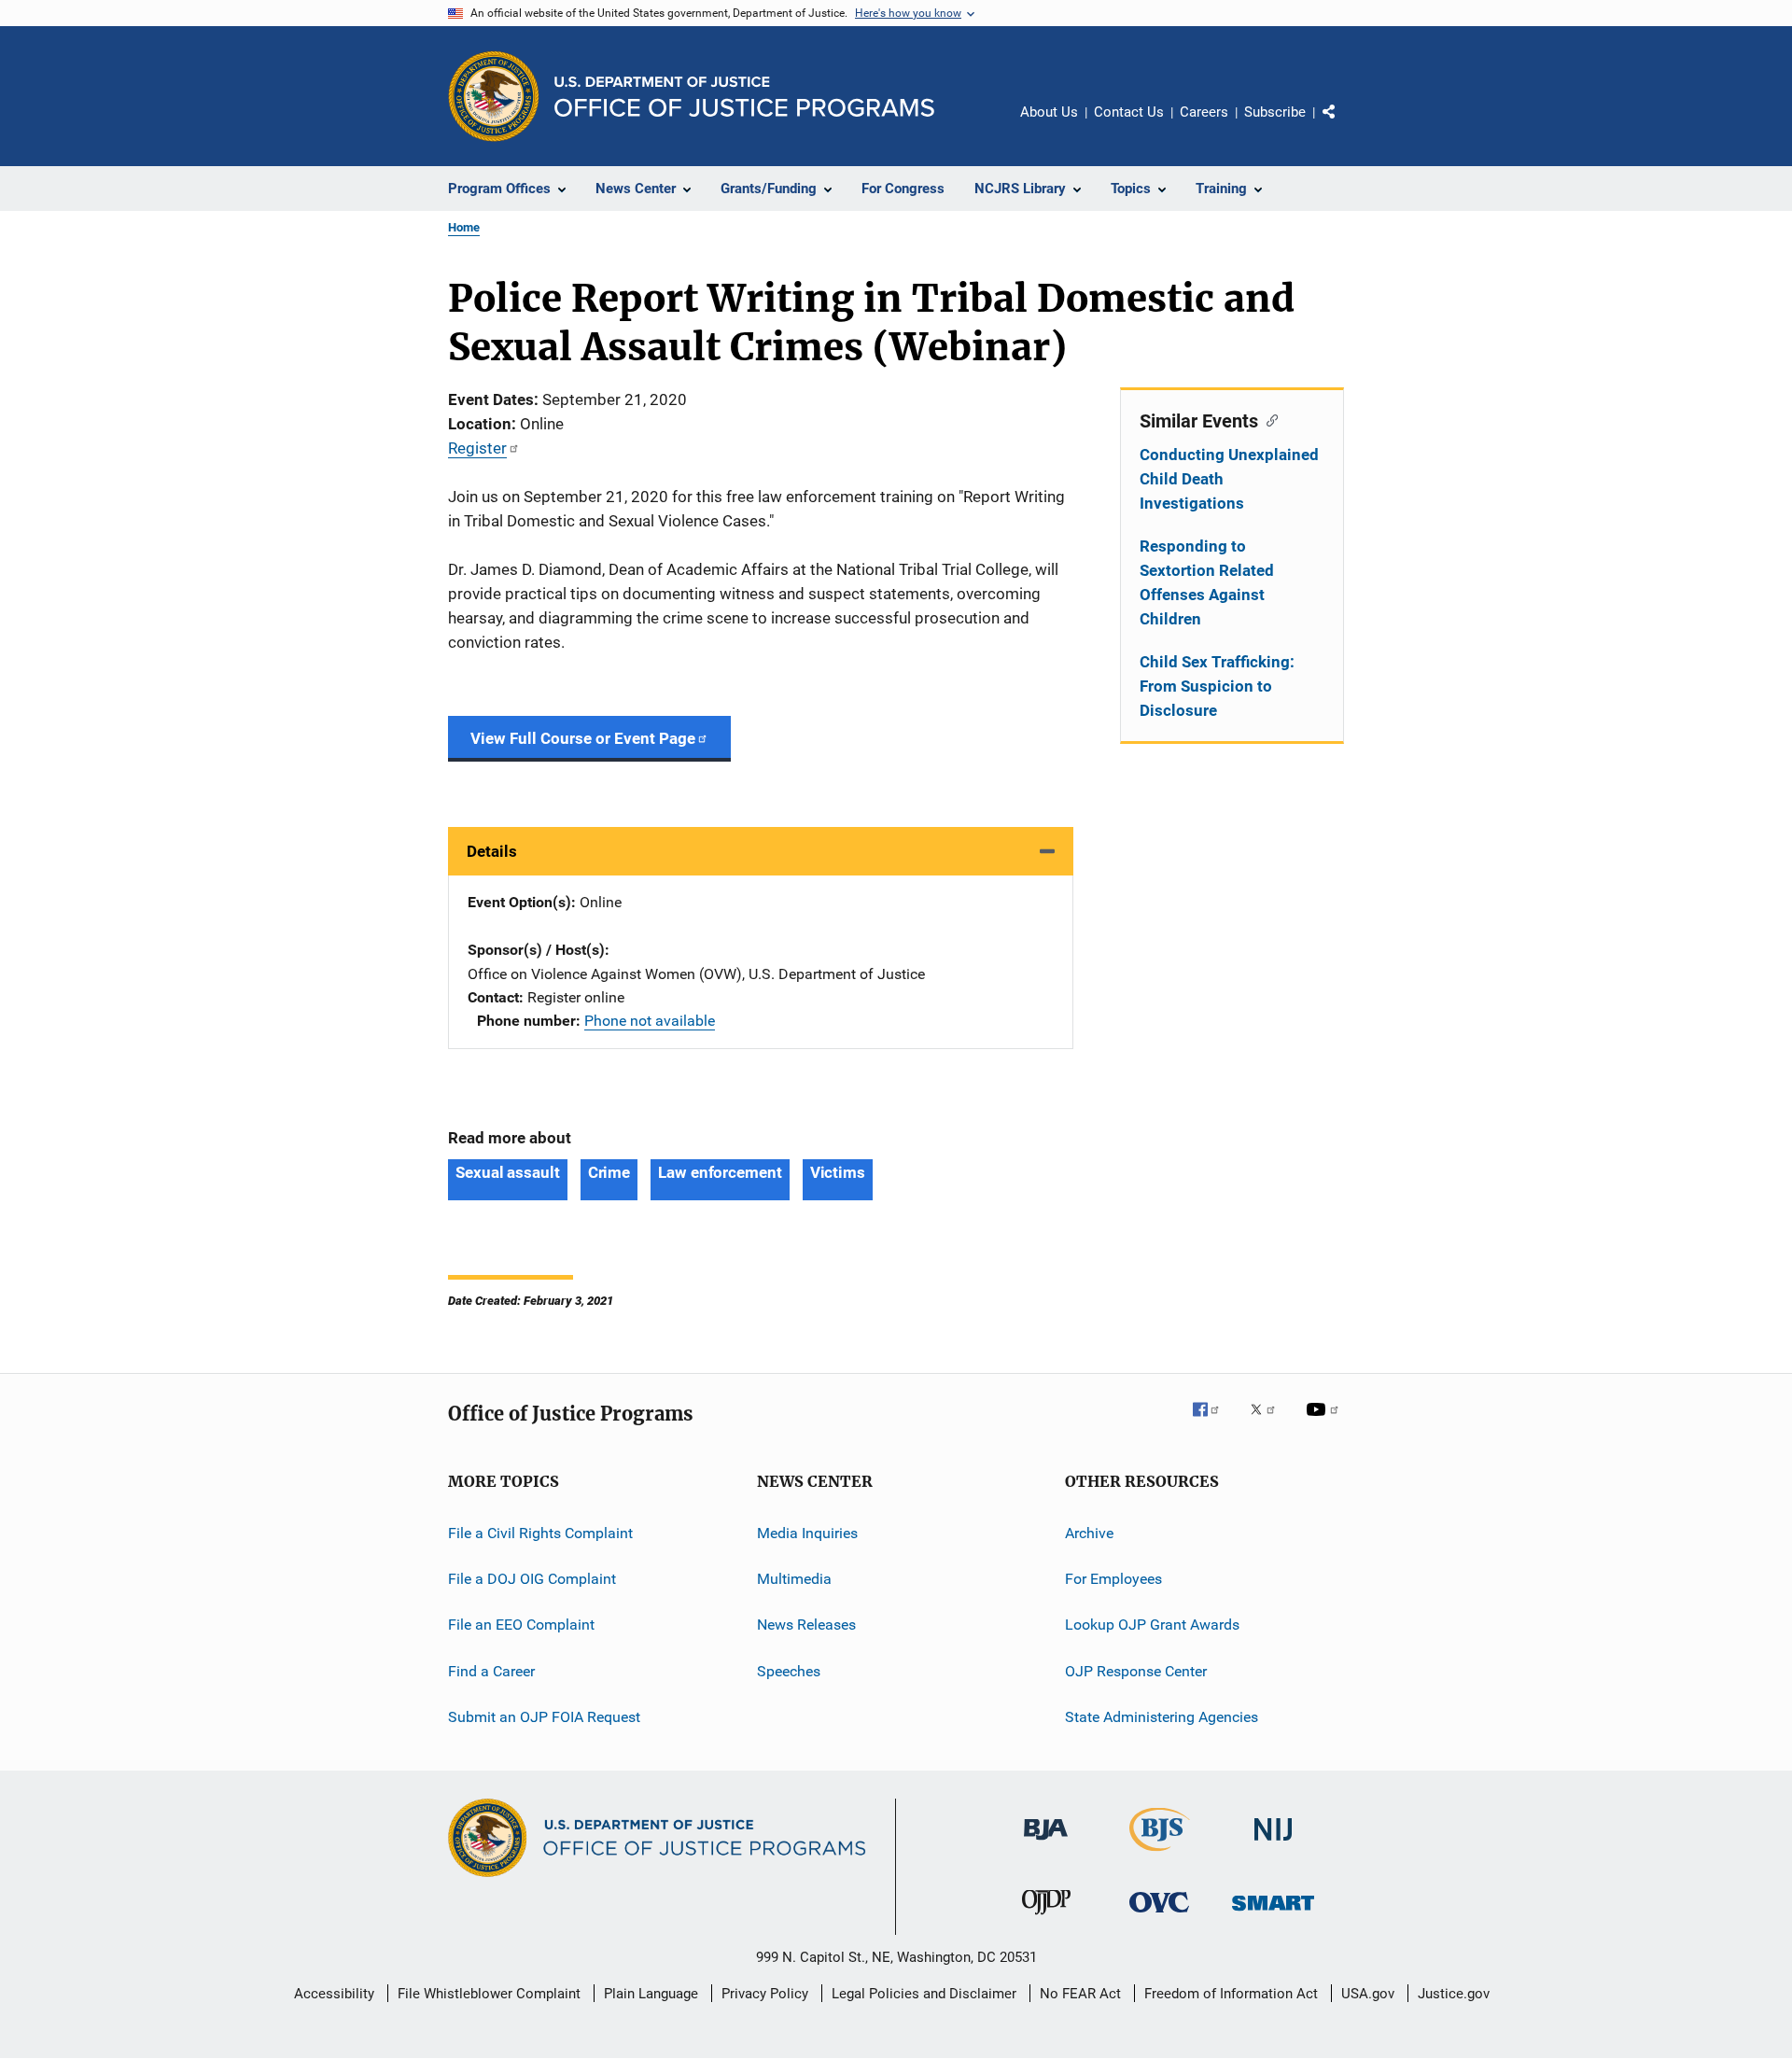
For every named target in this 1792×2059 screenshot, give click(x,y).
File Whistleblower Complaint (489, 1994)
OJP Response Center (1136, 1671)
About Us (1049, 112)
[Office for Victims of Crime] (1159, 1916)
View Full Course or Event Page (583, 738)
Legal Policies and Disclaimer (924, 1994)
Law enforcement (720, 1172)
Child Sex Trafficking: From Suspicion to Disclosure (1217, 686)
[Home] (744, 97)
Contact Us (1129, 112)
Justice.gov (1454, 1994)
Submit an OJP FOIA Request (544, 1717)
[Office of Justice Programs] (494, 96)
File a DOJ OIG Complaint (532, 1579)
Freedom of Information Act (1231, 1994)
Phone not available (650, 1021)
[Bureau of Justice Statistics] (1160, 1855)
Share (1344, 125)
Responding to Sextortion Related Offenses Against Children (1207, 582)
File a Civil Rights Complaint (540, 1533)
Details (492, 851)
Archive (1089, 1533)
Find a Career (491, 1671)
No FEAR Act (1080, 1994)
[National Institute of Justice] (1273, 1844)
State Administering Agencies (1162, 1717)
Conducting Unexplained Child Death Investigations (1229, 479)
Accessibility (334, 1994)
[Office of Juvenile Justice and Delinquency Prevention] (1046, 1918)
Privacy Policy (765, 1994)
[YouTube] (1325, 1422)
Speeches (789, 1671)
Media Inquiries (807, 1533)
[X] (1269, 1422)
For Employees (1113, 1579)
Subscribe (1275, 112)
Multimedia (794, 1579)
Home (464, 227)
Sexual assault (508, 1172)
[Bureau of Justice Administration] (1046, 1843)
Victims (838, 1172)
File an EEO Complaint (521, 1625)
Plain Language (651, 1994)
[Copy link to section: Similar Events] (1268, 419)
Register (477, 448)
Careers (1204, 112)
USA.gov (1368, 1994)
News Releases (806, 1625)
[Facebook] (1213, 1422)
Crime (609, 1172)
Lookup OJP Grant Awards (1152, 1625)
